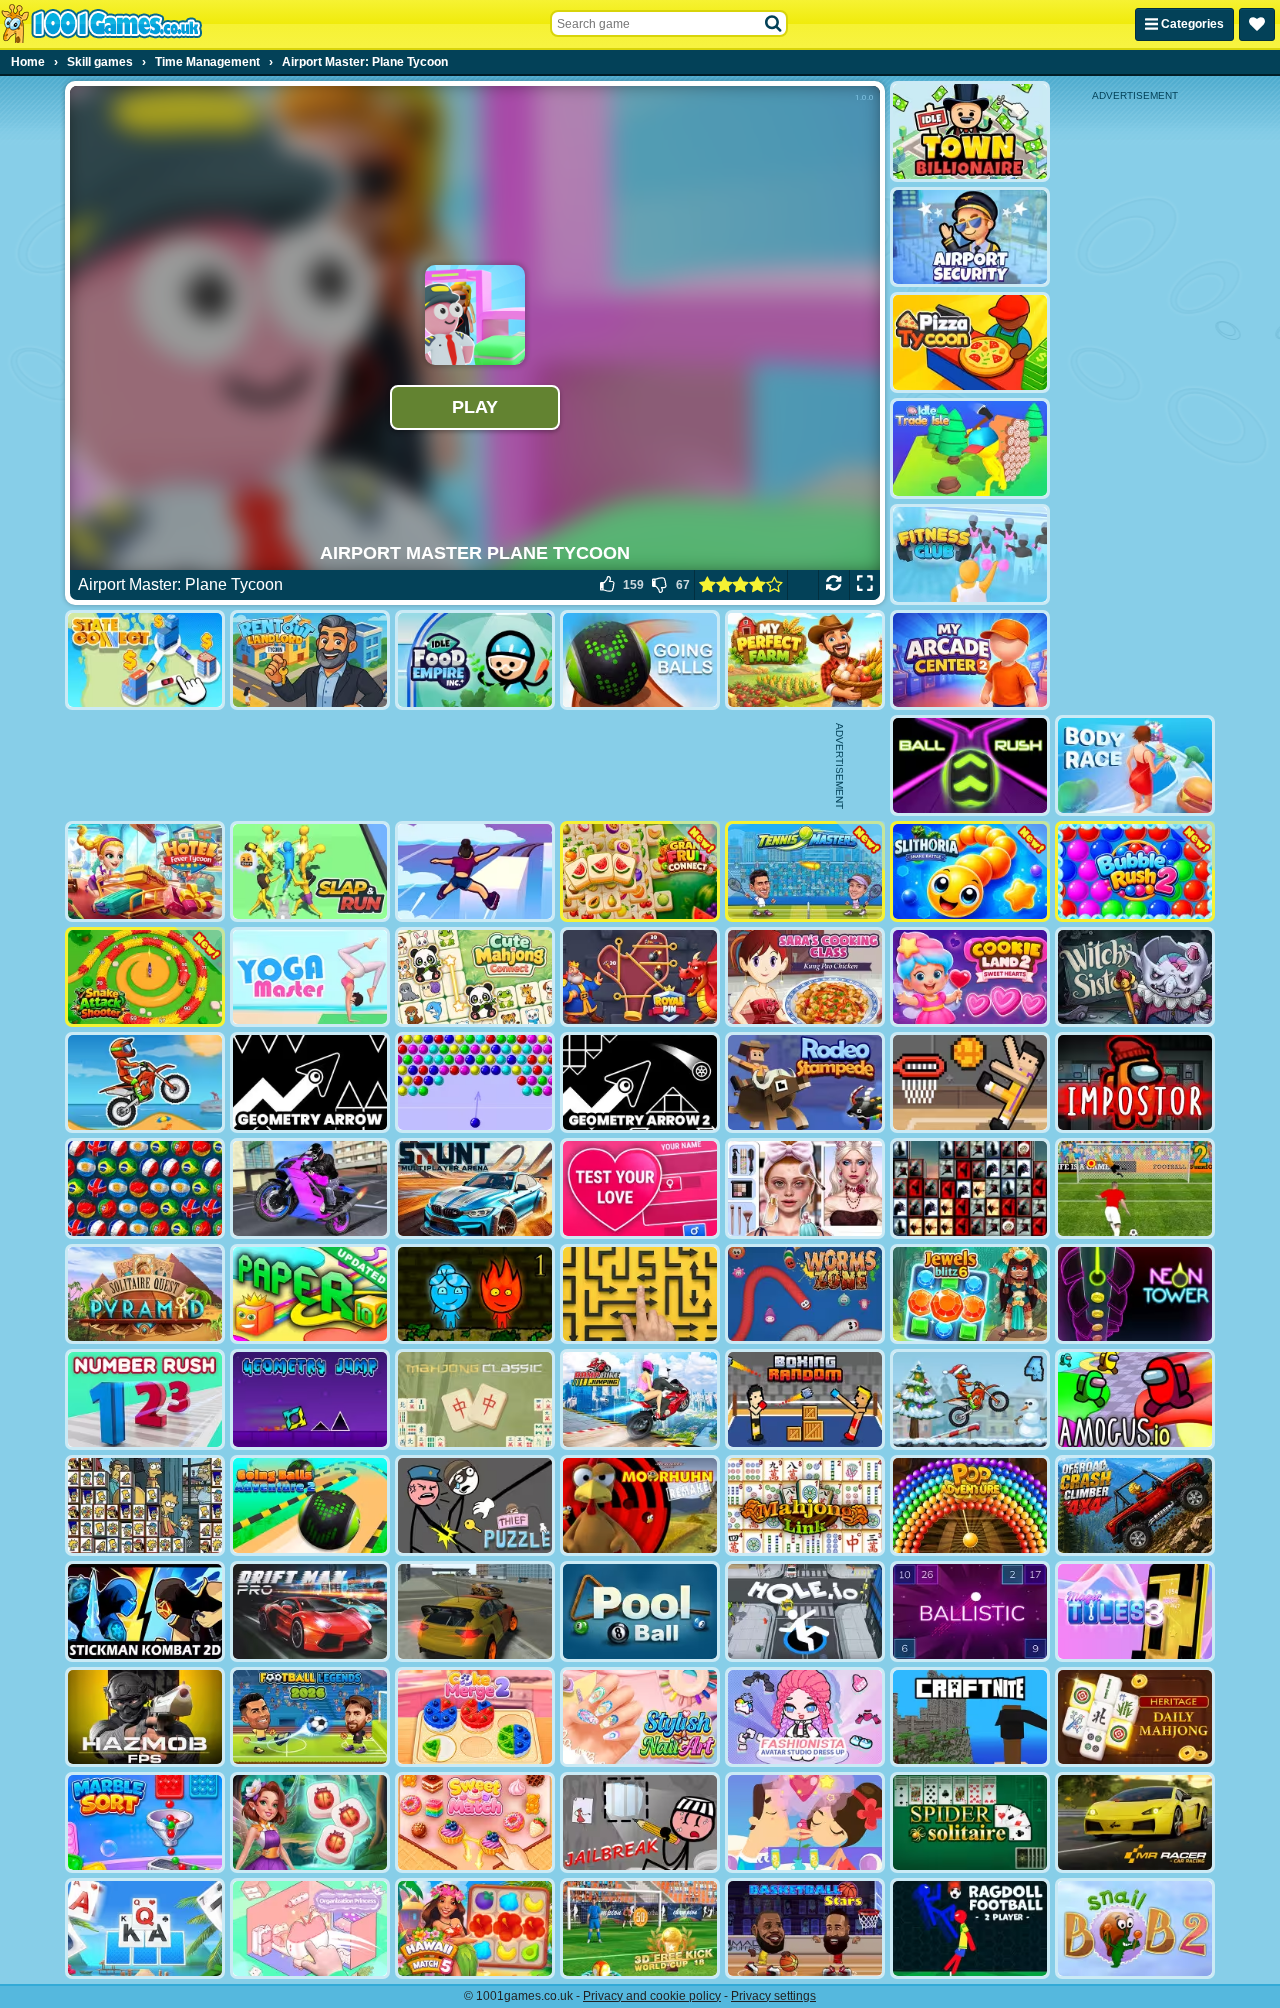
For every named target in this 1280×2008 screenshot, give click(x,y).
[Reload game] (833, 585)
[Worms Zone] (805, 1294)
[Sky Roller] (475, 871)
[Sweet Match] (475, 1822)
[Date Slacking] (805, 1822)
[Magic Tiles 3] (1135, 1611)
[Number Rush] (145, 1399)
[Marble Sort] (145, 1822)
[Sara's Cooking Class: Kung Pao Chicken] (805, 977)
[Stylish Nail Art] (640, 1717)
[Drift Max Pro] (310, 1611)
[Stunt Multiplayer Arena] (475, 1188)
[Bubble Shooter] (475, 1082)
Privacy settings (773, 1996)
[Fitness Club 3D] (970, 554)
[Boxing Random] (805, 1399)
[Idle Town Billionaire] (970, 131)
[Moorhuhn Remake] (640, 1505)
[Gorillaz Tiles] (970, 1188)
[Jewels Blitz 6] (970, 1294)
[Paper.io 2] (310, 1294)
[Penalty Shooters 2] (1135, 1188)
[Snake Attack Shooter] (145, 977)
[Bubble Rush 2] (1135, 871)
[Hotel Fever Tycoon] (145, 871)
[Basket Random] (970, 1082)
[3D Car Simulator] (475, 1611)
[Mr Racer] (1135, 1822)
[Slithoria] (970, 871)
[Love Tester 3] (640, 1188)
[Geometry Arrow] (310, 1082)
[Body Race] (1135, 765)
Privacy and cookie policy (652, 1996)
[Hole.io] (805, 1611)
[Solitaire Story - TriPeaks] (145, 1928)
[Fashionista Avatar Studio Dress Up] (805, 1717)
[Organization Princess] (310, 1928)
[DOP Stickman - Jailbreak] (640, 1822)
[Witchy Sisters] (1135, 977)
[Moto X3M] (145, 1082)
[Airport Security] (970, 237)
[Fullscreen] (864, 585)
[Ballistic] (970, 1611)
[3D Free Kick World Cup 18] (640, 1928)
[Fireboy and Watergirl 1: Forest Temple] (475, 1294)
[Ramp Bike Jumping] (640, 1399)
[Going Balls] (640, 660)
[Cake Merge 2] (475, 1717)
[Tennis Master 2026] (805, 871)
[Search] (774, 24)
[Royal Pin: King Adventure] (640, 977)
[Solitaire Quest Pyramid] (145, 1294)
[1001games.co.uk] (101, 24)
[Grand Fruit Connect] (640, 871)
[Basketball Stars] (805, 1928)
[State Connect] (145, 660)
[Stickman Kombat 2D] (145, 1611)
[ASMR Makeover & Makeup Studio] (805, 1188)
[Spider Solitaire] (970, 1822)
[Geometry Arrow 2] (640, 1082)
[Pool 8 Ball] (640, 1611)
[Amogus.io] (1135, 1399)
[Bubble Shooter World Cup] (145, 1188)
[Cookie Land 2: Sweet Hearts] (970, 977)
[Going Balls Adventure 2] (310, 1505)
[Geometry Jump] (310, 1399)
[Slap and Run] (310, 871)
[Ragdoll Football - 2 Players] (970, 1928)
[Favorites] (1257, 24)
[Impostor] (1135, 1082)
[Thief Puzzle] (475, 1505)
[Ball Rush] (970, 765)
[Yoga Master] (310, 977)
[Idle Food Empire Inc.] (475, 660)
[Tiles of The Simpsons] (145, 1505)
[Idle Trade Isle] (970, 448)
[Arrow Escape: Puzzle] (640, 1294)
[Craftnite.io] (970, 1717)
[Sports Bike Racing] (310, 1188)
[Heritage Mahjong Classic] (1135, 1717)
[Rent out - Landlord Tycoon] (310, 660)
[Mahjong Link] (805, 1505)
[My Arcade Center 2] (970, 660)
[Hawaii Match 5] (475, 1928)
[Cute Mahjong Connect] (475, 977)
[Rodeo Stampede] (805, 1082)
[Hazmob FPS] (145, 1717)
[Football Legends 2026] (310, 1717)
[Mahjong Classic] (475, 1399)
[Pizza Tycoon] (970, 342)
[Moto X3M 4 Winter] (970, 1399)
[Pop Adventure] (970, 1505)
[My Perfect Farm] (805, 660)
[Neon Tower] (1135, 1294)
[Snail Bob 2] (1135, 1928)
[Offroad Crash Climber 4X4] (1135, 1505)
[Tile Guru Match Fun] (310, 1822)
